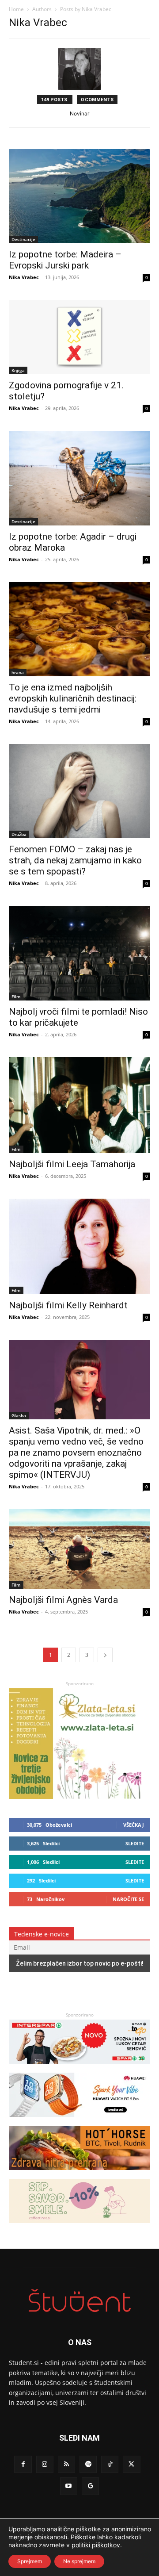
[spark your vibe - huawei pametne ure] (79, 2121)
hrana (18, 672)
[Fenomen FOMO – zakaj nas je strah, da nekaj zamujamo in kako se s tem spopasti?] (79, 791)
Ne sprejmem (79, 2561)
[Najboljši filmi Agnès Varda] (79, 1549)
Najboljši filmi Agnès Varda (63, 1600)
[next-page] (105, 1655)
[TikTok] (110, 2464)
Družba (19, 834)
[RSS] (66, 2464)
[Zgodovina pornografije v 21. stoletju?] (79, 337)
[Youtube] (69, 2486)
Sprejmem (30, 2561)
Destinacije (23, 239)
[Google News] (90, 2486)
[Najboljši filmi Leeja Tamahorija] (79, 1105)
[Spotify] (88, 2464)
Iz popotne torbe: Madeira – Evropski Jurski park (65, 260)
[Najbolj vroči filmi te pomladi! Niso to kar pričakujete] (79, 953)
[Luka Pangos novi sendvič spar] (79, 2068)
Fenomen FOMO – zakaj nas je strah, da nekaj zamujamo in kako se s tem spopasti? (75, 860)
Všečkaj (134, 1825)
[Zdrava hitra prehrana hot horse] (79, 2174)
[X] (131, 2464)
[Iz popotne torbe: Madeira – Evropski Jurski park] (79, 196)
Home (16, 9)
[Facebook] (23, 2464)
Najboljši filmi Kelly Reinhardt (68, 1305)
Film (16, 997)
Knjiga (18, 370)
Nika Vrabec (24, 277)
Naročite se (128, 1899)
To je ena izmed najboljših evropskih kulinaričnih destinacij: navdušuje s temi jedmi (73, 698)
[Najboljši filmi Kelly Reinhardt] (79, 1246)
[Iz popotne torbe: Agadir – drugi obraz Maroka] (79, 478)
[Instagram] (45, 2464)
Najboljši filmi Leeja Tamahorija (72, 1164)
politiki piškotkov (96, 2545)
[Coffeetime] (79, 2227)
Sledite (135, 1843)
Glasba (19, 1415)
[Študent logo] (79, 2301)
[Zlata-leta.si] (75, 1796)
